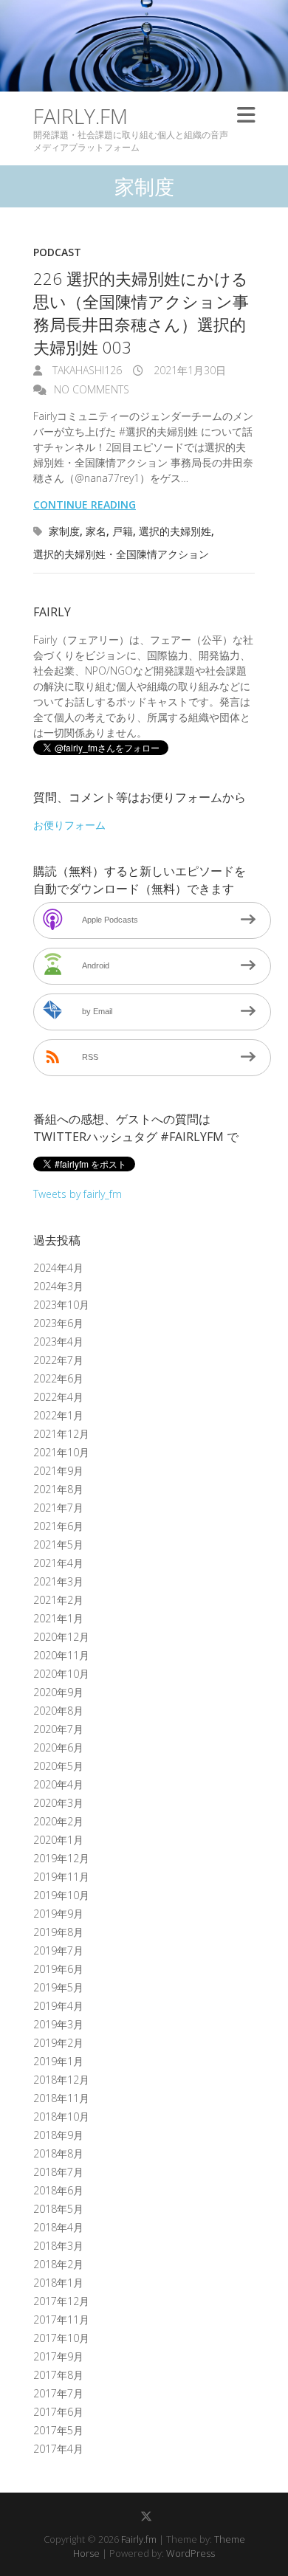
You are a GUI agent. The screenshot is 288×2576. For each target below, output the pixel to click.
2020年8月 (58, 1711)
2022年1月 (58, 1415)
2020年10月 (61, 1674)
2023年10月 (61, 1305)
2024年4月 (58, 1268)
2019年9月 (58, 1914)
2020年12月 (61, 1637)
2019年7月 (58, 1950)
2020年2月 (58, 1821)
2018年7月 (58, 2172)
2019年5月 (58, 1987)
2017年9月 (58, 2356)
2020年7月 (58, 1729)
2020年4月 (58, 1784)
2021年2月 (58, 1600)
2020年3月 (58, 1803)
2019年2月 (58, 2043)
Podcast (57, 252)
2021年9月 (58, 1471)
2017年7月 (58, 2393)
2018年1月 (58, 2283)
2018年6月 (58, 2190)
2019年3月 (58, 2024)
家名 (96, 531)
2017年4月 (58, 2449)
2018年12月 (61, 2080)
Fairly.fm (80, 116)
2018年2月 (58, 2264)
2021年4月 (58, 1563)
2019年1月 (58, 2061)
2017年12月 (61, 2301)
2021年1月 (58, 1618)
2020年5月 (58, 1766)
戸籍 (123, 531)
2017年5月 (58, 2430)
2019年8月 (58, 1932)
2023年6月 (58, 1323)
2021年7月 (58, 1508)
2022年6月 (58, 1378)
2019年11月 (61, 1877)
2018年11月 (61, 2098)
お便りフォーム (69, 825)
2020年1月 (58, 1840)
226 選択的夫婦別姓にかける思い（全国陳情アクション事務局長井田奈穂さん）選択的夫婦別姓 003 (141, 312)
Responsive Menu (246, 116)
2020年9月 (58, 1692)
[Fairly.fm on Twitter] (146, 2516)
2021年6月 (58, 1526)
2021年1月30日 (188, 370)
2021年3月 (58, 1581)
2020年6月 (58, 1747)
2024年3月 (58, 1286)
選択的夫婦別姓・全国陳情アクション (121, 554)
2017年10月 (61, 2338)
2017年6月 (58, 2412)
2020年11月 (61, 1655)
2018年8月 (58, 2153)
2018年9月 (58, 2135)
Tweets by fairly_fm (78, 1194)
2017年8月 (58, 2375)
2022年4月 (58, 1397)
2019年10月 (61, 1895)
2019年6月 (58, 1969)
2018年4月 (58, 2227)
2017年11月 (61, 2320)
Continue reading (85, 504)
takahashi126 (86, 370)
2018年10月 (61, 2117)
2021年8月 (58, 1489)
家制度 (64, 531)
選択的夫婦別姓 (175, 531)
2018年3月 (58, 2246)
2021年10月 (61, 1452)
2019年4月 (58, 2006)
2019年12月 (61, 1858)
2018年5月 (58, 2209)
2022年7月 (58, 1360)
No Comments (92, 389)
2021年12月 (61, 1434)
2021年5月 (58, 1544)
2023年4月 (58, 1342)
